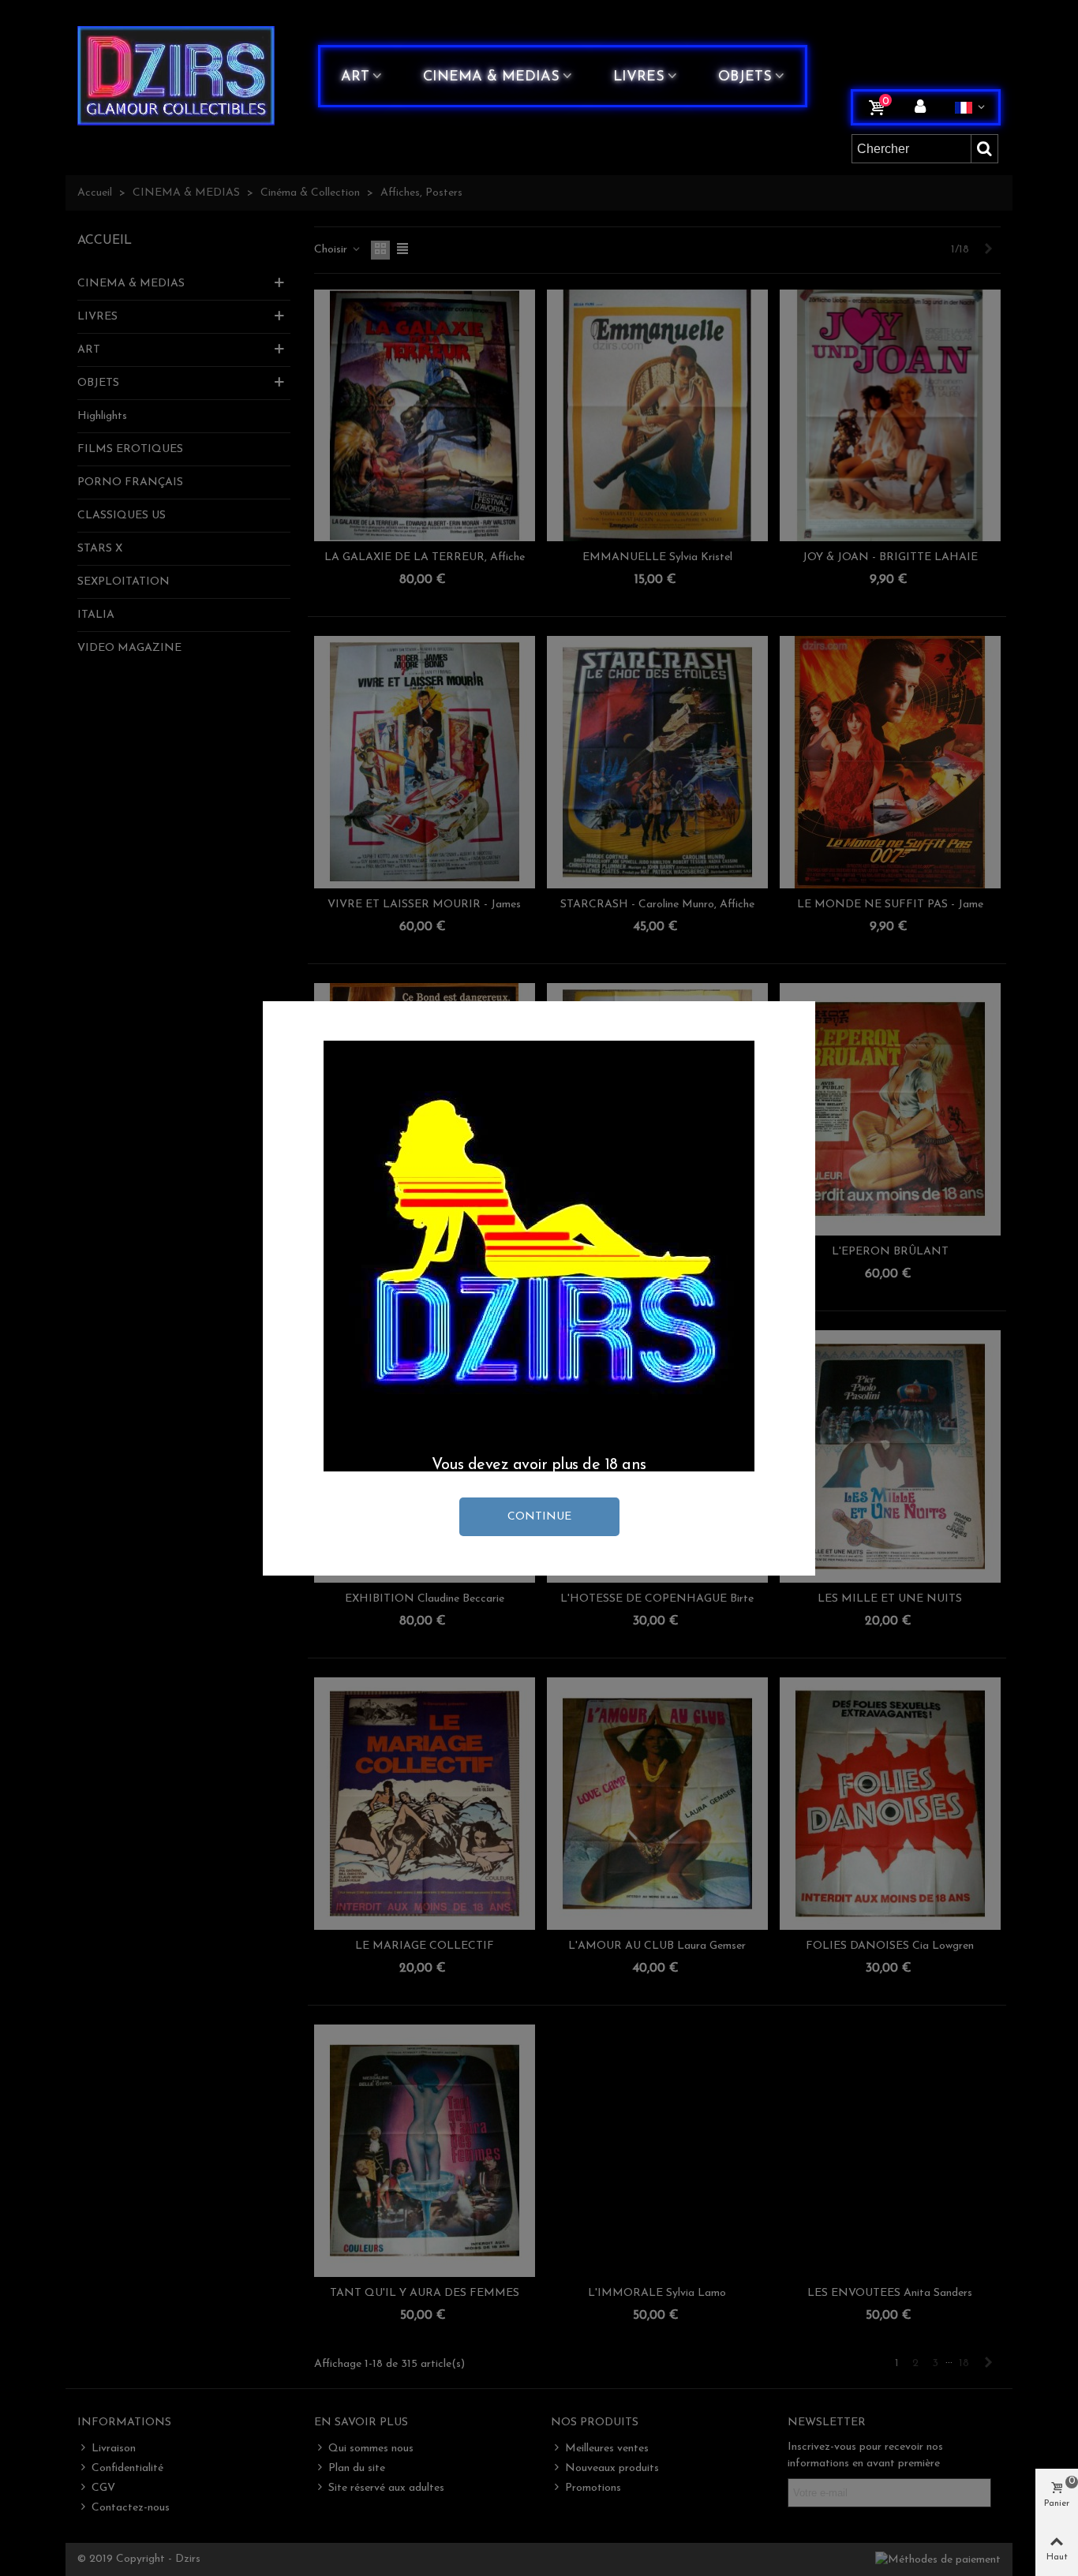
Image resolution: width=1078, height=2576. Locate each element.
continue (539, 1517)
